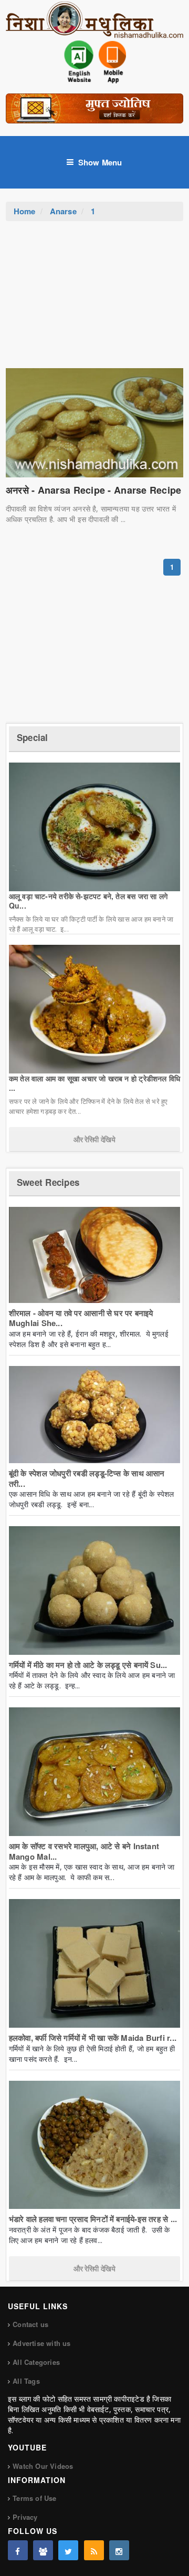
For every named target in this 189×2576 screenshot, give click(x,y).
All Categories (36, 2362)
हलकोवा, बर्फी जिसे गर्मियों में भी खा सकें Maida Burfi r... (93, 2038)
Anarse (63, 211)
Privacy (25, 2517)
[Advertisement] (94, 300)
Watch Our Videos (43, 2466)
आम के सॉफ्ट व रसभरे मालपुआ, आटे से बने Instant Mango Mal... (84, 1851)
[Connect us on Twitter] (68, 2550)
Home (25, 211)
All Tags (26, 2381)
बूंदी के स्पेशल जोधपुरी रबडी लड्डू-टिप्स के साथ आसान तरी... (87, 1478)
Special (33, 737)
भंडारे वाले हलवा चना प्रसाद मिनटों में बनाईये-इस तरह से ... (93, 2219)
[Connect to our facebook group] (43, 2550)
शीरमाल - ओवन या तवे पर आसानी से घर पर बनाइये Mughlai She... (81, 1318)
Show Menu (100, 162)
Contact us (30, 2324)
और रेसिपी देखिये (94, 1139)
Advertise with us (41, 2343)
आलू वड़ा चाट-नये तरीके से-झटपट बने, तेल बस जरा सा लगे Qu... (88, 901)
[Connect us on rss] (94, 2550)
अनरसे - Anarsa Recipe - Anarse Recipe (94, 490)
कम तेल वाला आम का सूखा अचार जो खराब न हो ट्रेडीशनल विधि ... (94, 1083)
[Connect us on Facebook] (18, 2550)
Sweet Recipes (48, 1182)
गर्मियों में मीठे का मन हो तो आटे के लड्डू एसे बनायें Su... (88, 1665)
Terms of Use (34, 2498)
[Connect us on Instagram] (119, 2550)
